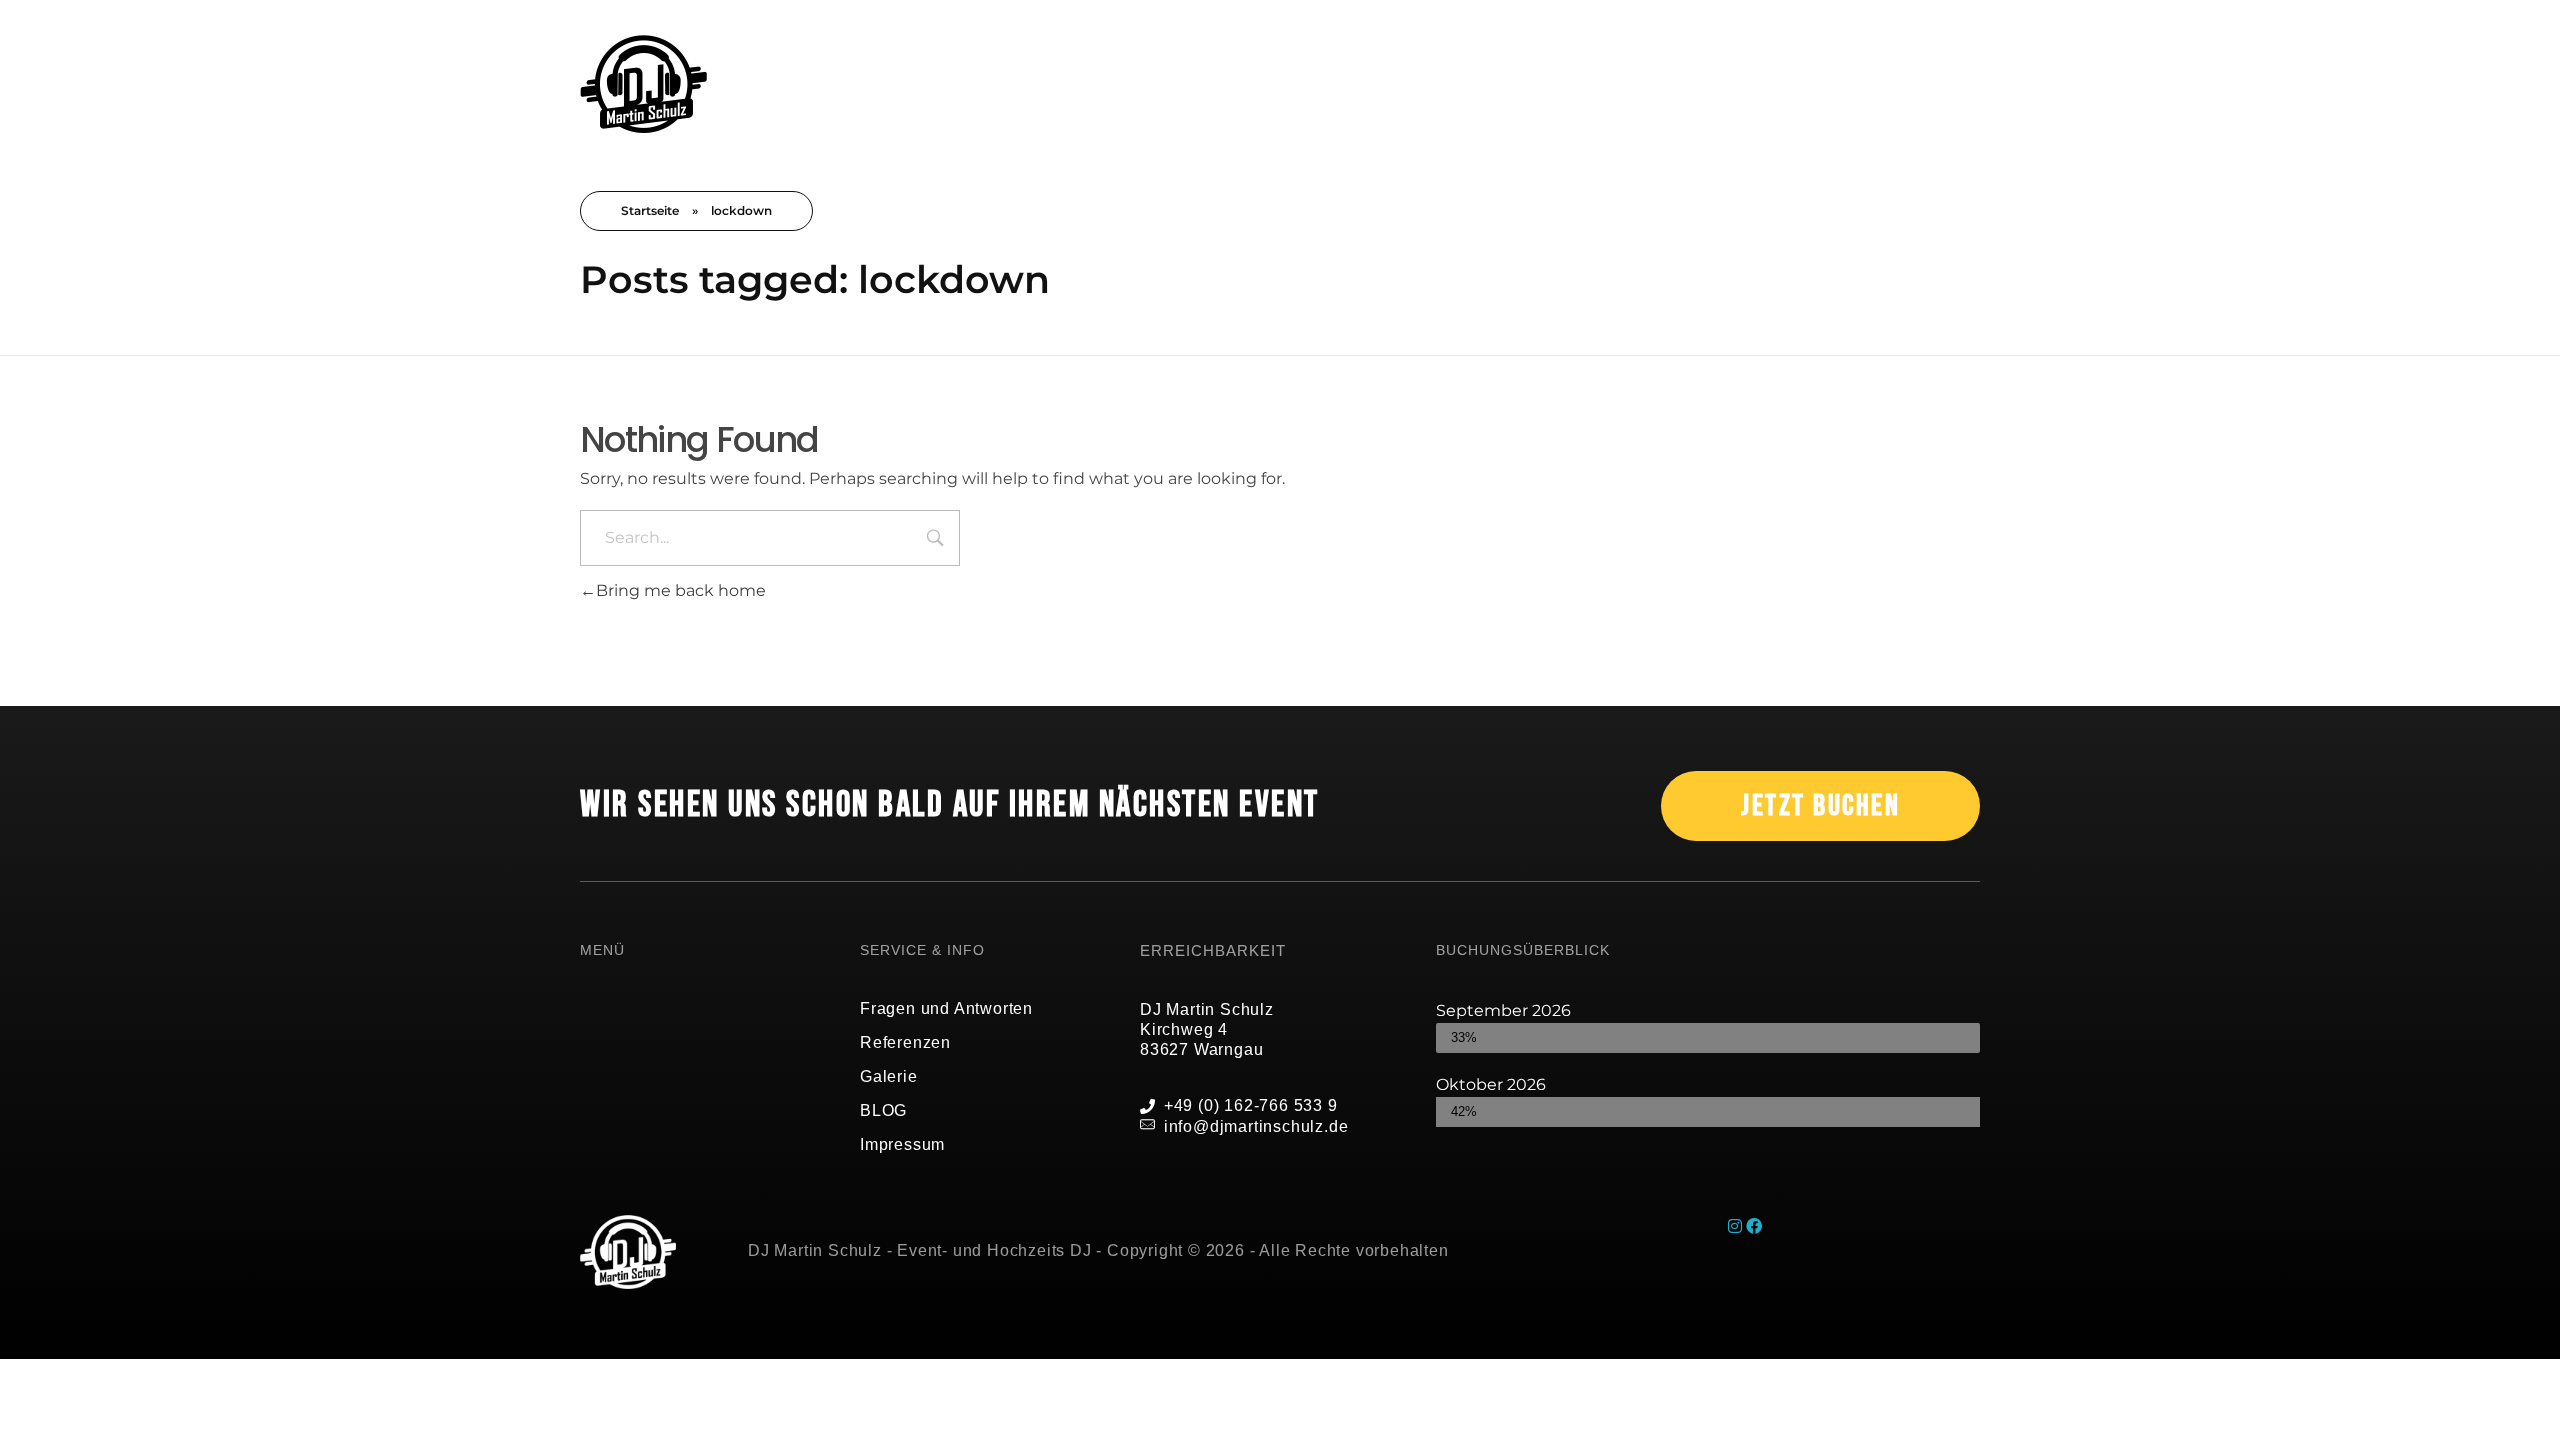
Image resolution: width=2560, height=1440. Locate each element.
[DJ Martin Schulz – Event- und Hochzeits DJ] (643, 84)
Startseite (650, 210)
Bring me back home (681, 590)
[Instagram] (1737, 1226)
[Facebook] (1754, 1226)
